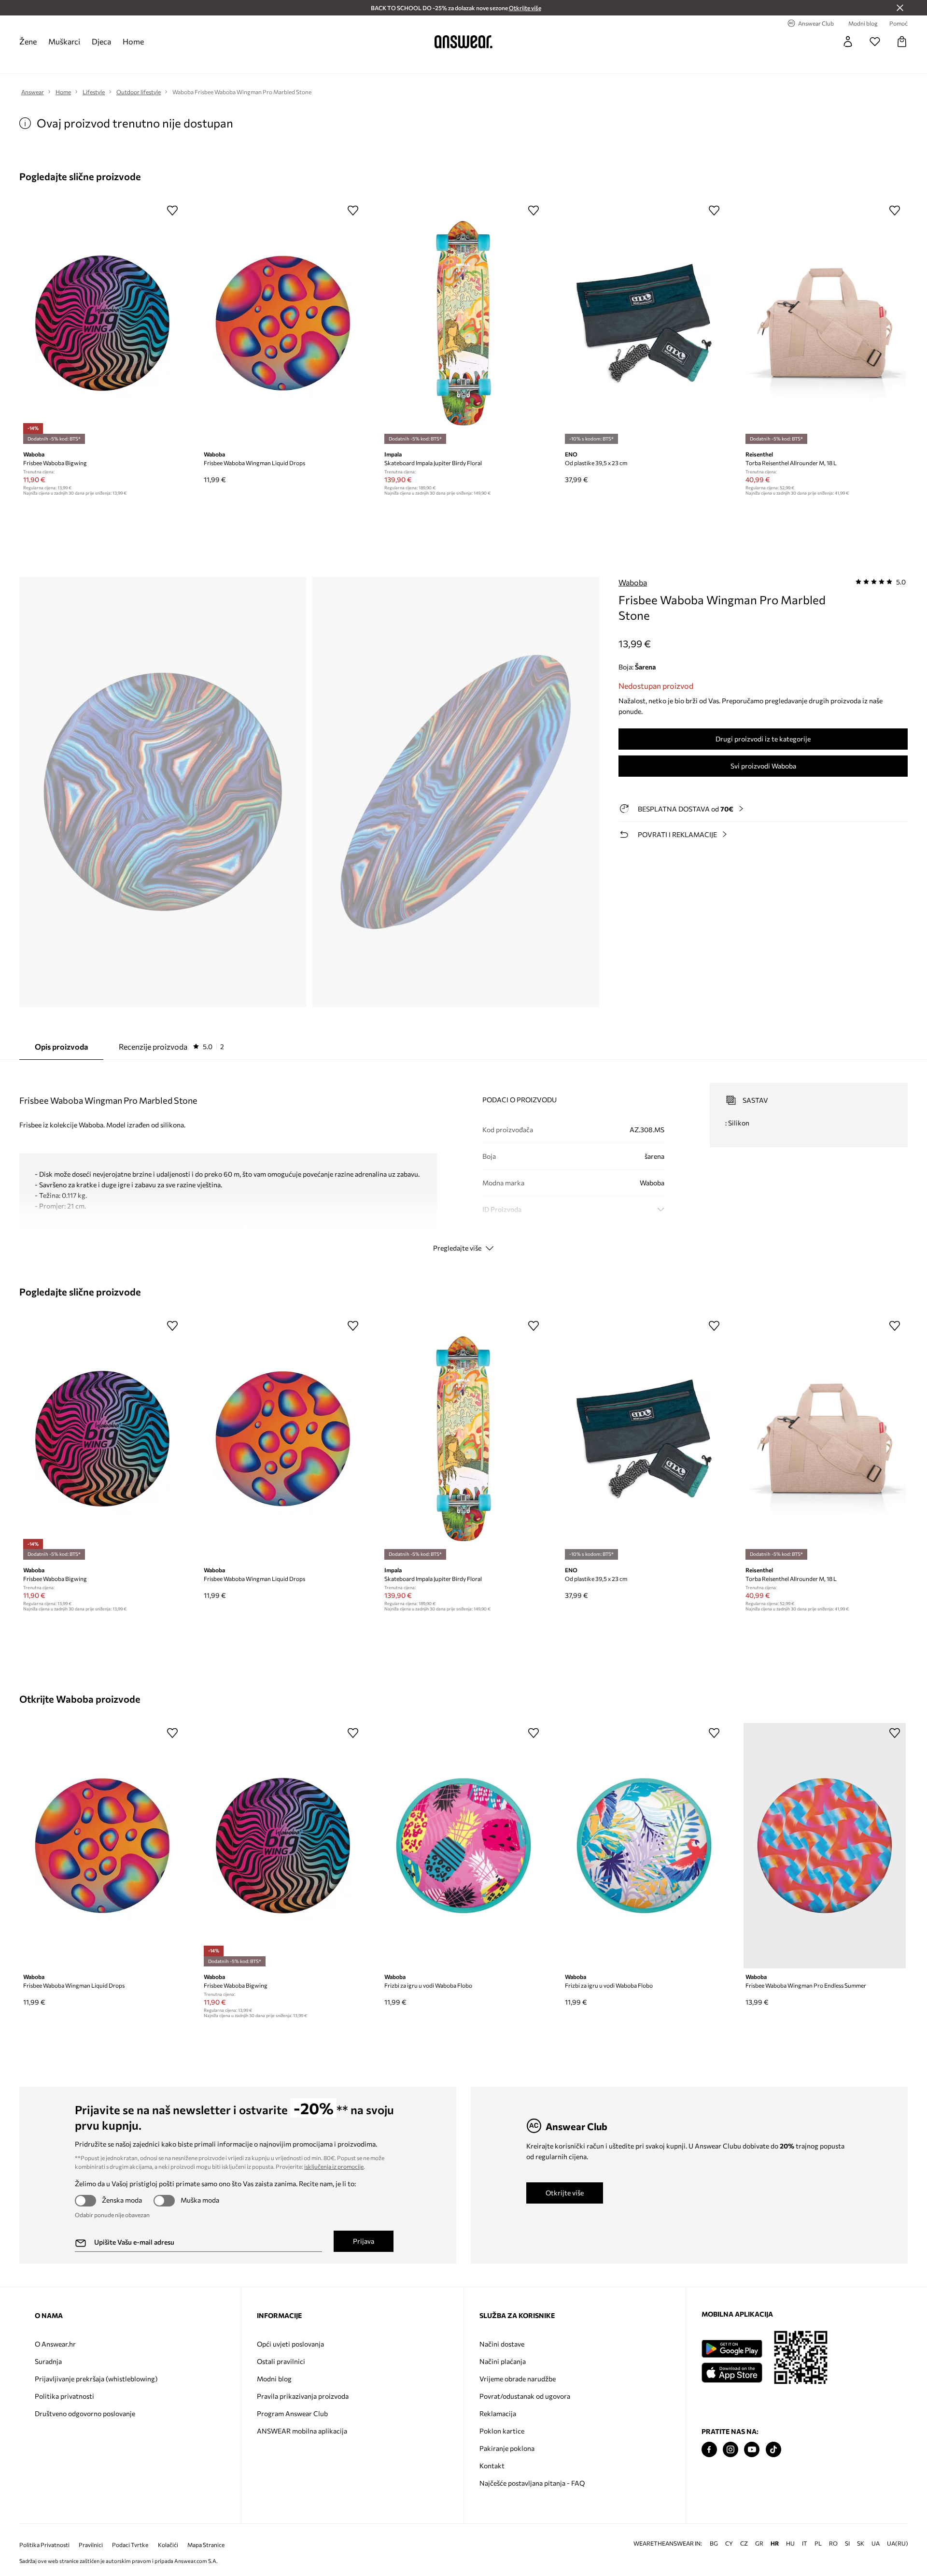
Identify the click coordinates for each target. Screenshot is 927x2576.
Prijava (364, 2241)
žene (28, 41)
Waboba (633, 582)
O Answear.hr (55, 2344)
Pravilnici (91, 2545)
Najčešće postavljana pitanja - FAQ (532, 2483)
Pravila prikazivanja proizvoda (303, 2396)
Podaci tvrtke (130, 2545)
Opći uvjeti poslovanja (290, 2344)
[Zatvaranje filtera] (900, 8)
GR (759, 2543)
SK (861, 2543)
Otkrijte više (565, 2193)
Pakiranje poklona (507, 2448)
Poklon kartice (502, 2431)
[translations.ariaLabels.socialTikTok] (773, 2450)
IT (805, 2543)
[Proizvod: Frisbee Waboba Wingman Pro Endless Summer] (825, 1846)
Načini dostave (502, 2344)
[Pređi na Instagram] (730, 2450)
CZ (744, 2543)
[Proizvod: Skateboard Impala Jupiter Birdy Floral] (463, 323)
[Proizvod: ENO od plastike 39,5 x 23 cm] (644, 323)
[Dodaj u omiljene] (172, 210)
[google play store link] (732, 2349)
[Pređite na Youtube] (752, 2450)
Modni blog (274, 2379)
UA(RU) (898, 2543)
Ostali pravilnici (281, 2361)
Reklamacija (498, 2413)
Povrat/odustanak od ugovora (525, 2396)
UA (876, 2543)
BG (714, 2543)
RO (833, 2543)
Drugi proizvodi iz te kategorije (763, 739)
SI (847, 2543)
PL (818, 2543)
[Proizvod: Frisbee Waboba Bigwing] (102, 323)
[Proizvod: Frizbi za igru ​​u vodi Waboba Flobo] (463, 1846)
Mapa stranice (206, 2545)
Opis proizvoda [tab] (61, 1046)
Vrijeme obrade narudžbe (518, 2379)
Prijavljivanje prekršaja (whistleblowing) (96, 2379)
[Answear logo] (463, 42)
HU (790, 2543)
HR (775, 2543)
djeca (101, 41)
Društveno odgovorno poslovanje (85, 2413)
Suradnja (48, 2361)
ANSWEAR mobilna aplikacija (302, 2431)
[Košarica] (902, 42)
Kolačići (168, 2545)
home (133, 41)
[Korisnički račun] (848, 42)
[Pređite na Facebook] (709, 2450)
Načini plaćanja (503, 2361)
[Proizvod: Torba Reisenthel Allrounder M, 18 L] (825, 323)
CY (729, 2543)
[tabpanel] (463, 1159)
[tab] (171, 1047)
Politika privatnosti (64, 2396)
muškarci (64, 41)
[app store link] (732, 2371)
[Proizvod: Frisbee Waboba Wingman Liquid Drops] (283, 323)
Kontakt (492, 2466)
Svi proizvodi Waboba (763, 766)
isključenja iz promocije (334, 2166)
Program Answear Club (292, 2413)
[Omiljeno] (875, 42)
